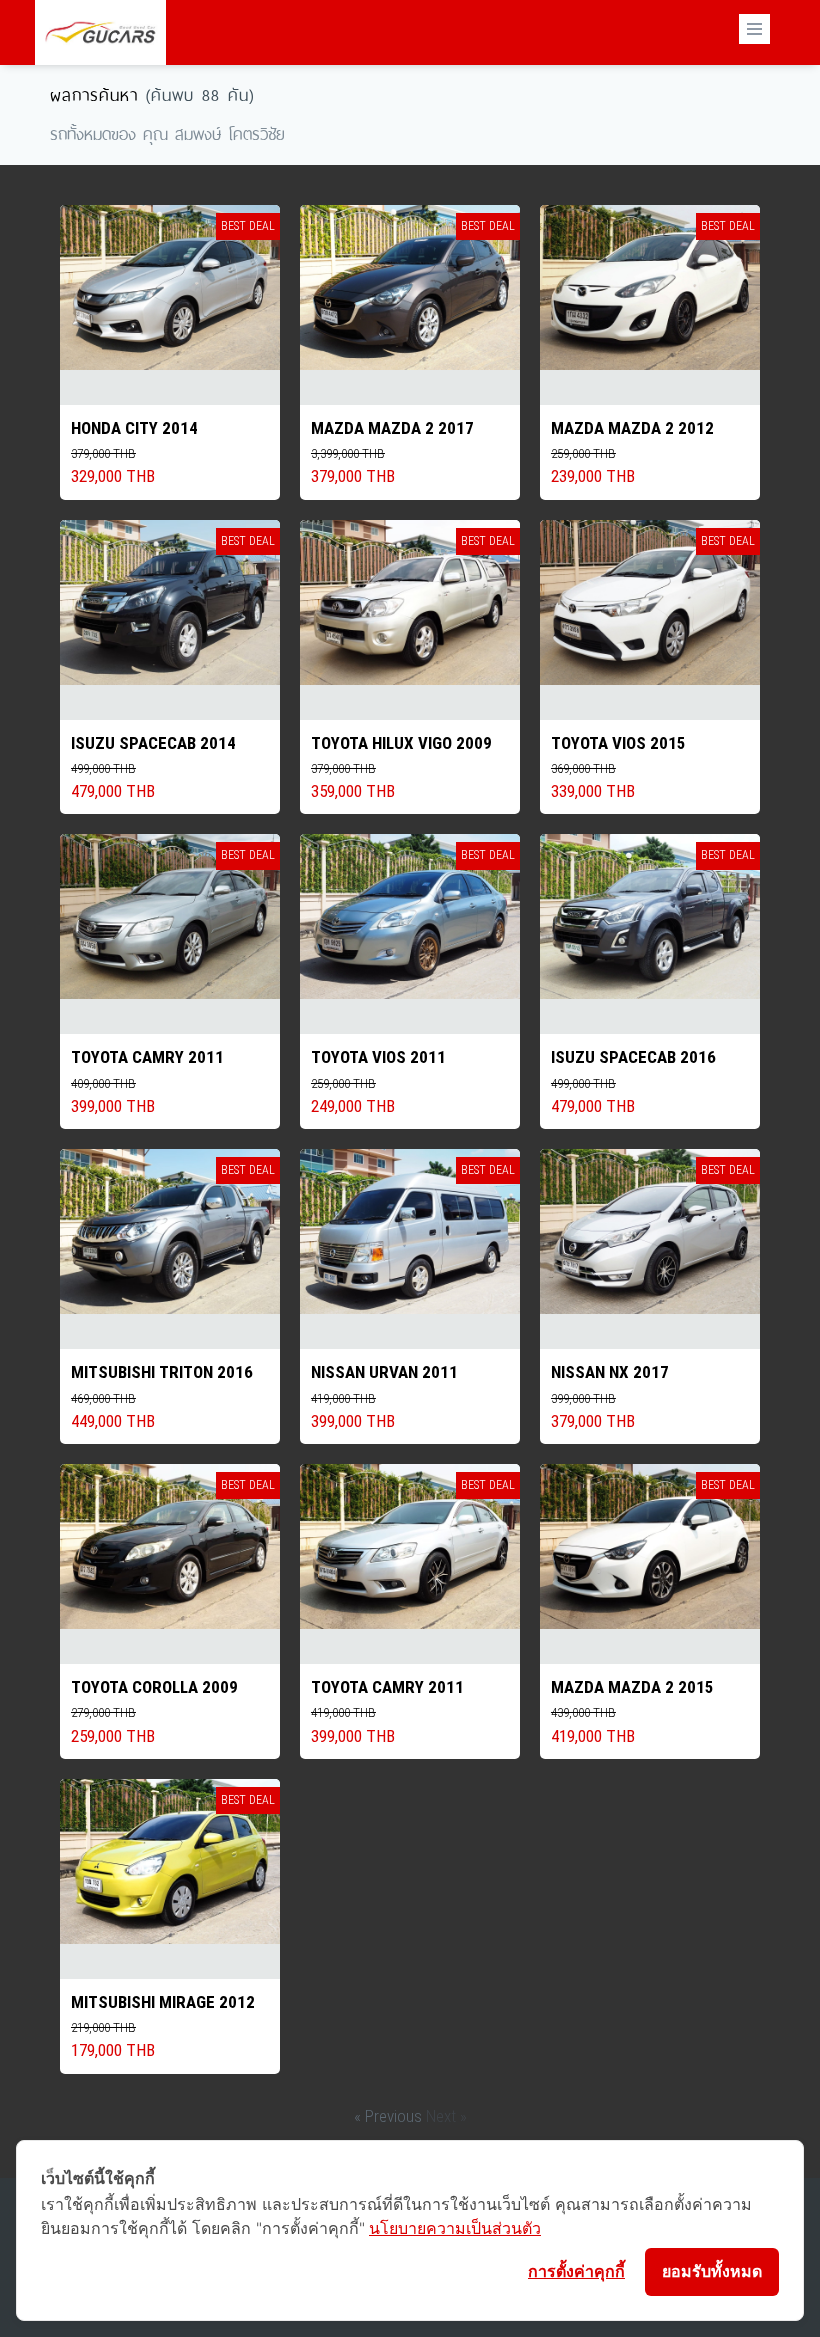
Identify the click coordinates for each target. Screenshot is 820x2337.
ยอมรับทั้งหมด (712, 2271)
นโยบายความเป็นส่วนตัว (455, 2228)
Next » (446, 2116)
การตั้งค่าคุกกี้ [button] (576, 2271)
